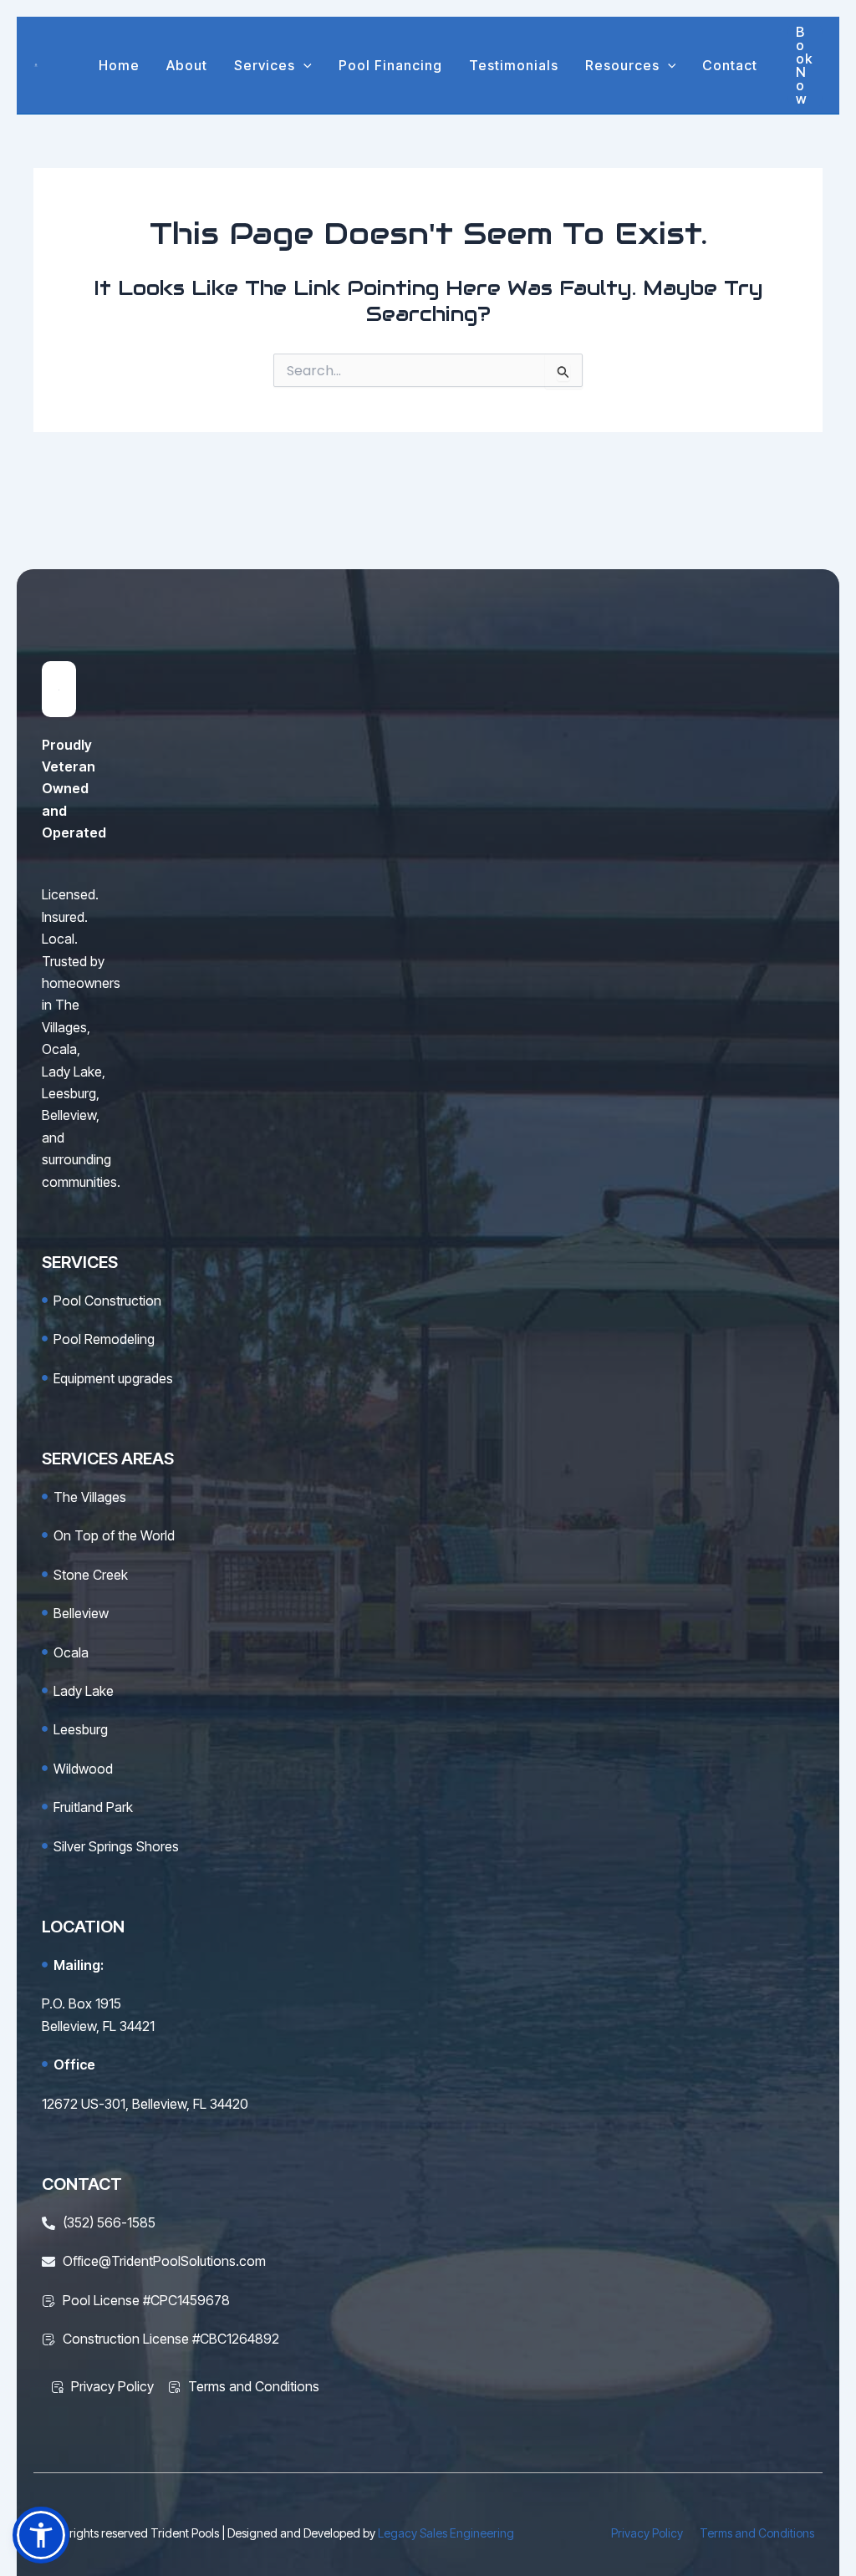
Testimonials (514, 65)
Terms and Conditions (757, 2533)
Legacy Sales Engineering (446, 2533)
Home (119, 65)
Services (265, 65)
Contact (730, 65)
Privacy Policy (647, 2533)
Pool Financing (390, 65)
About (187, 65)
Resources (622, 65)
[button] (303, 65)
